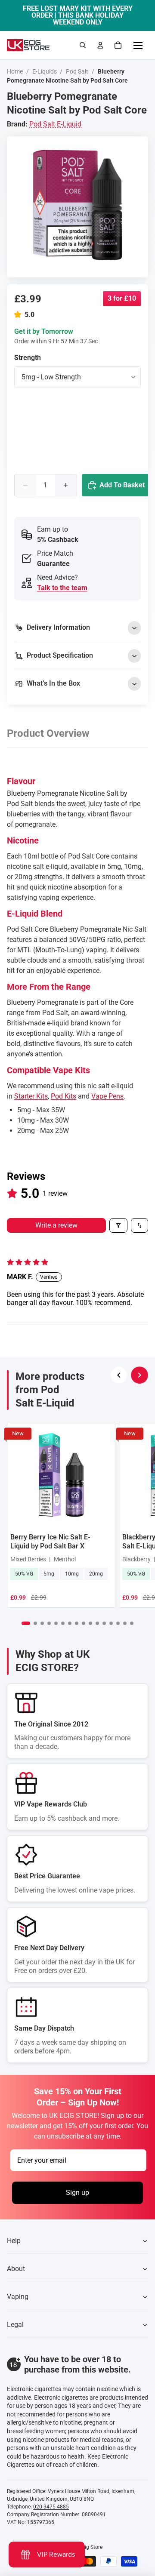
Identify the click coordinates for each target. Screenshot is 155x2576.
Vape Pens (107, 1096)
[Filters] (118, 1225)
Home (15, 71)
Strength (28, 358)
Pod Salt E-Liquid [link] (55, 124)
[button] (19, 315)
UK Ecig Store (87, 2547)
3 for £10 (122, 298)
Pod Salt (77, 71)
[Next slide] (139, 1375)
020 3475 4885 (51, 2507)
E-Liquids (45, 71)
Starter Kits (31, 1096)
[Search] (83, 45)
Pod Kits (64, 1096)
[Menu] (138, 45)
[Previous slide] (119, 1375)
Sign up (77, 2193)
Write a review (56, 1225)
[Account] (100, 45)
